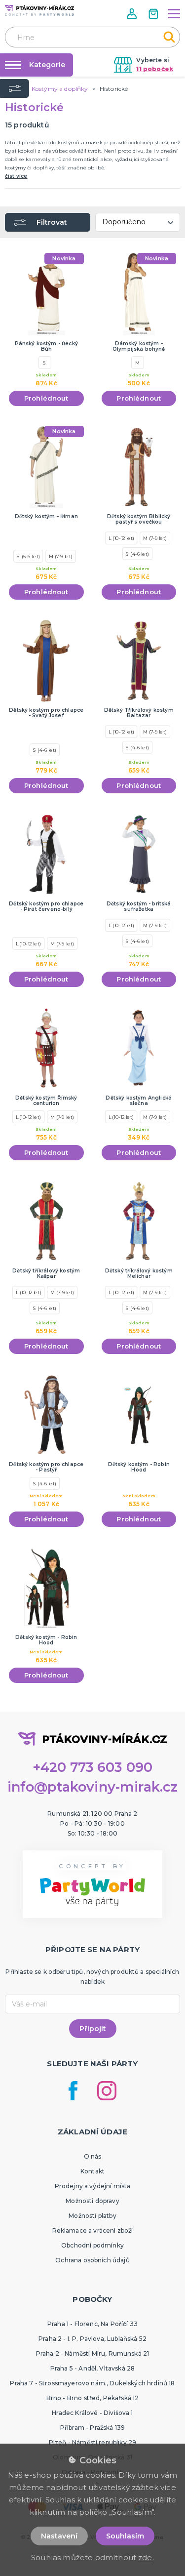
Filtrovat (52, 222)
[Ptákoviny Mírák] (39, 10)
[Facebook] (73, 2091)
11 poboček (155, 69)
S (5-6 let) (28, 556)
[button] (133, 14)
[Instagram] (107, 2091)
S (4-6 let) (137, 554)
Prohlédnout (46, 398)
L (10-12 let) (121, 538)
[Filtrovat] (15, 88)
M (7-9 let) (61, 556)
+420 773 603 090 (93, 1767)
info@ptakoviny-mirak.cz (93, 1787)
